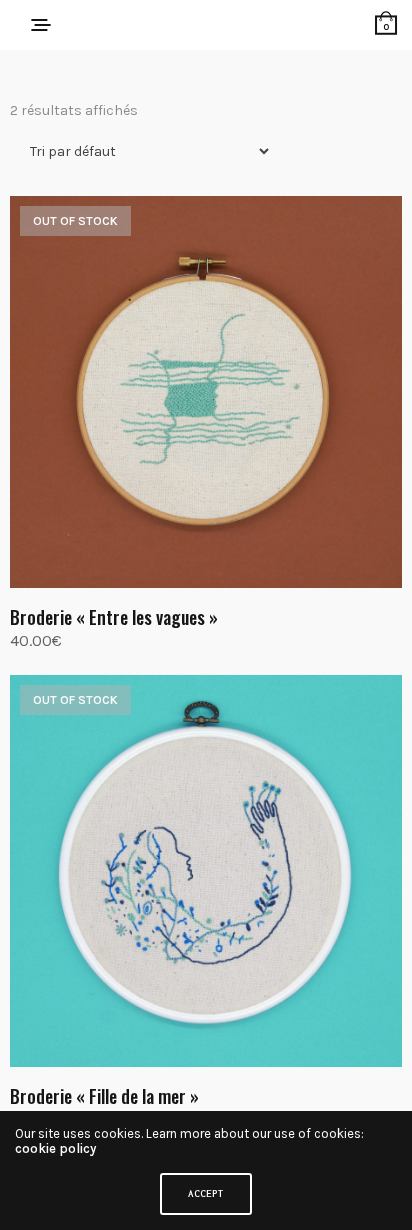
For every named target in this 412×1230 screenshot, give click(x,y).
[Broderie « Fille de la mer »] (206, 871)
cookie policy (55, 1148)
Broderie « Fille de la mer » (104, 1096)
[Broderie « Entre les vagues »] (206, 392)
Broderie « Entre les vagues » (114, 617)
